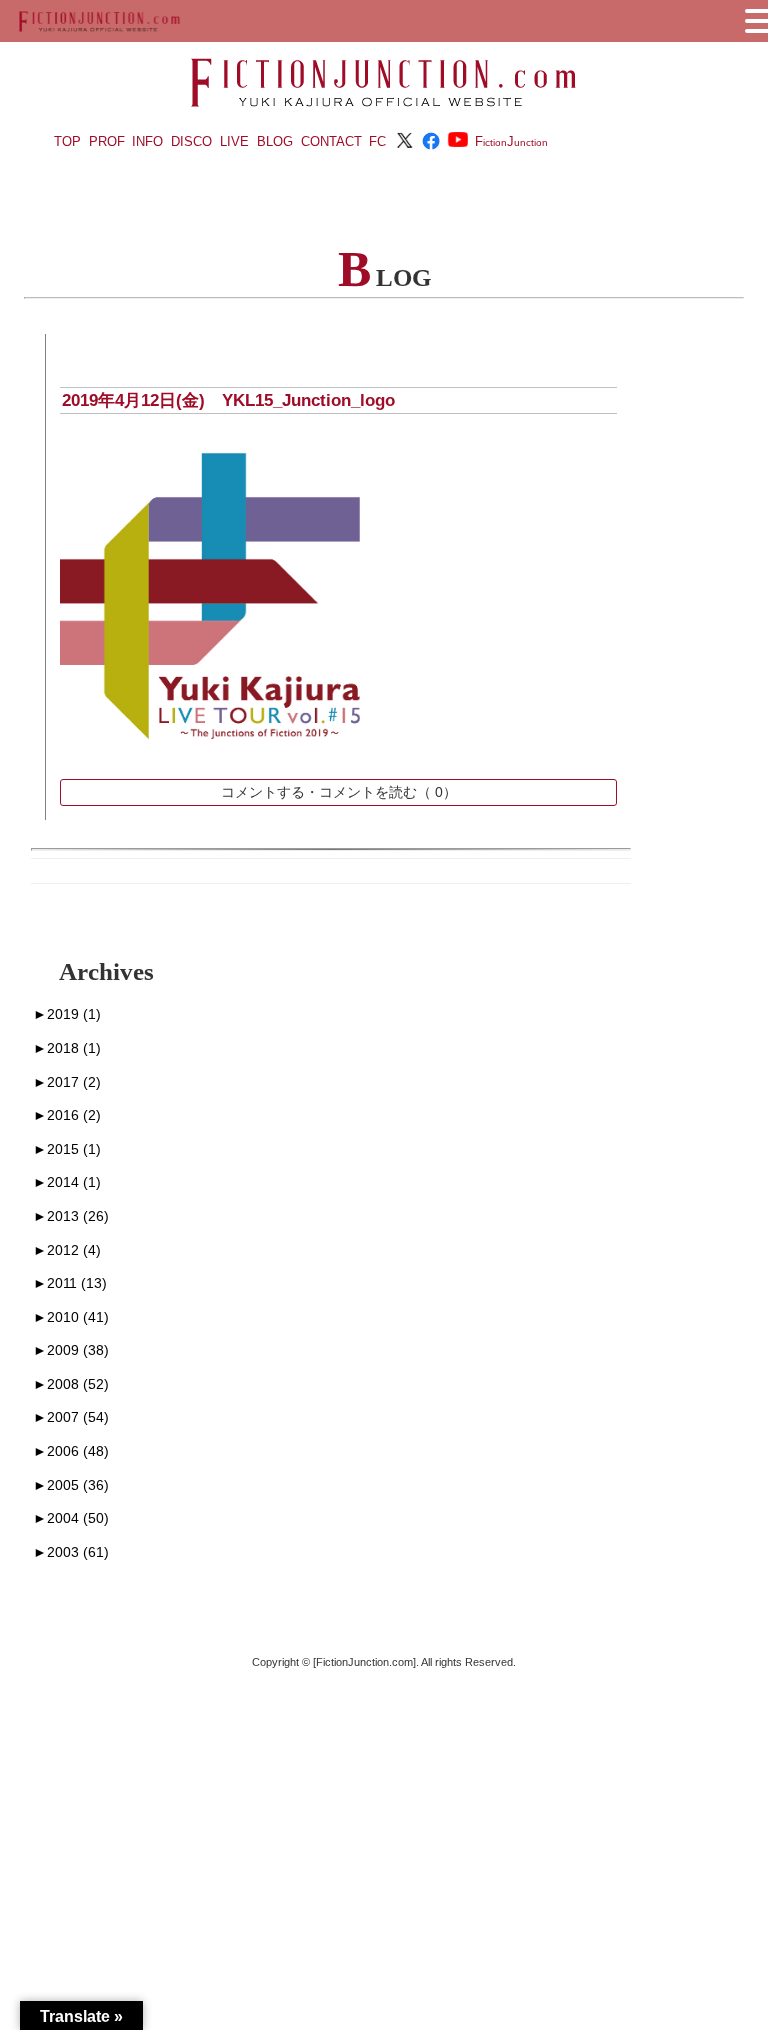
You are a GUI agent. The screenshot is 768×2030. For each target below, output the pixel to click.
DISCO (191, 141)
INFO (147, 141)
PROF (107, 141)
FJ (511, 141)
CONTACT (331, 141)
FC (377, 141)
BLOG (275, 141)
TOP (67, 141)
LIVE (234, 141)
